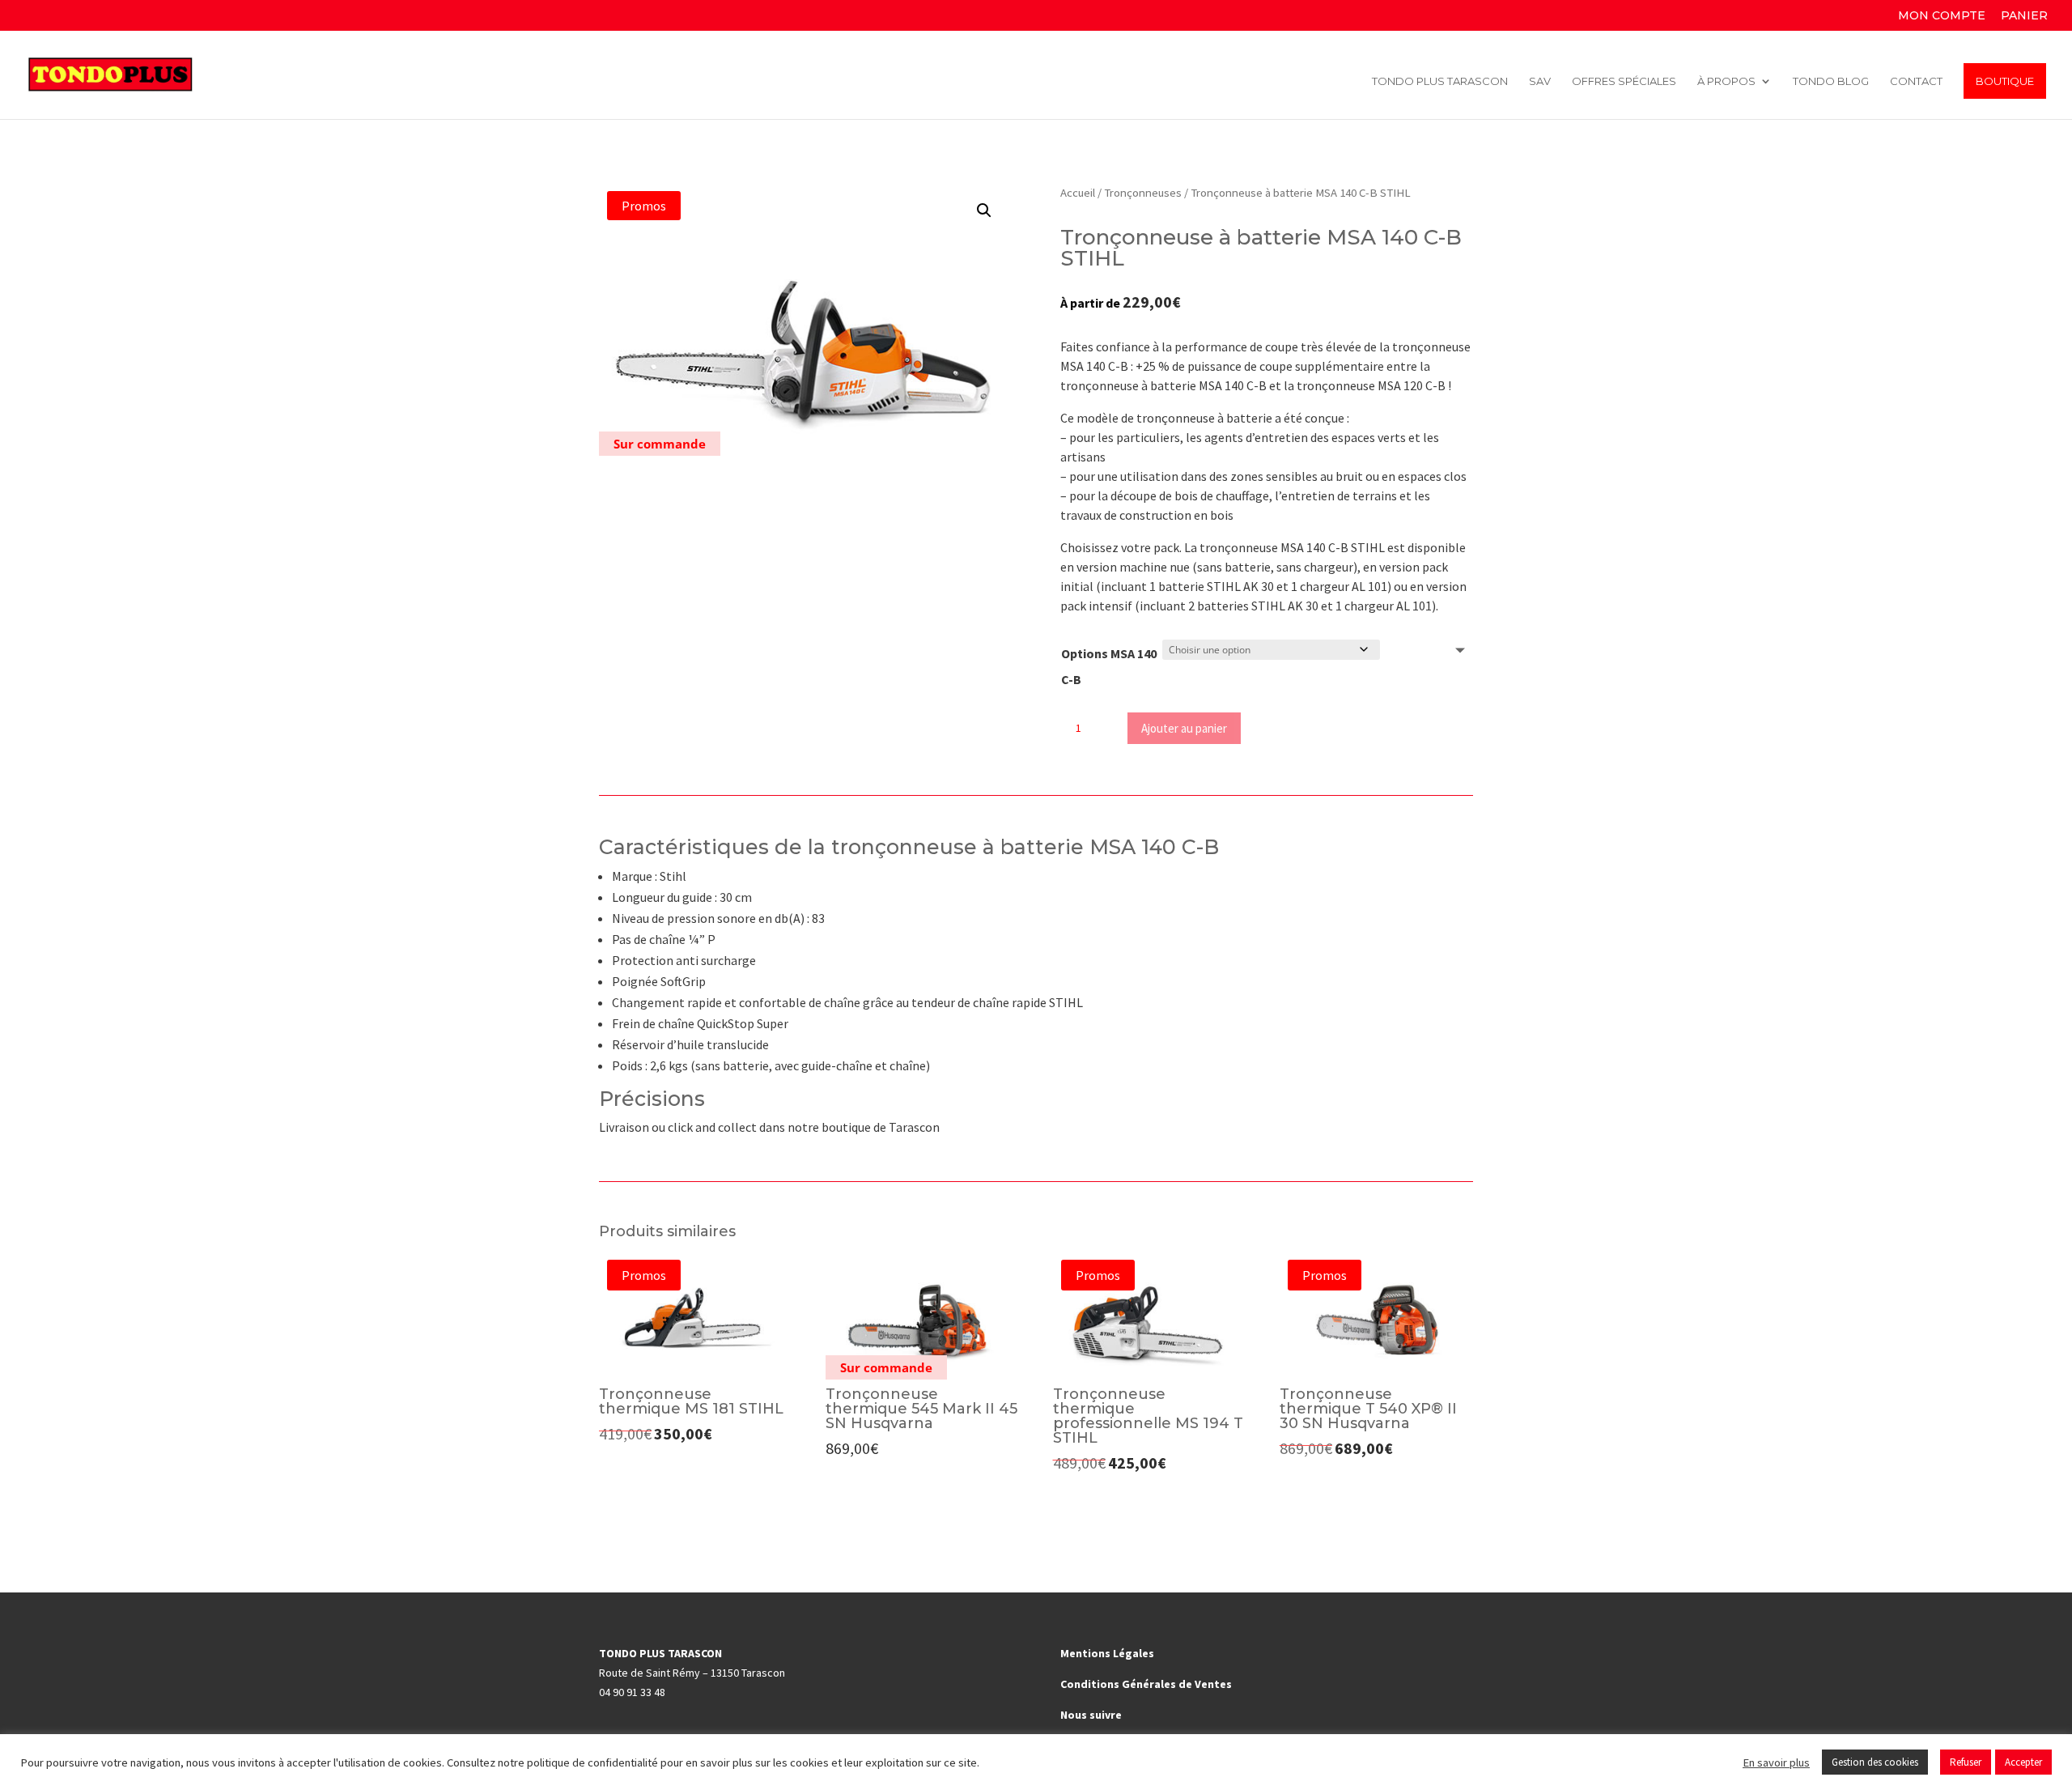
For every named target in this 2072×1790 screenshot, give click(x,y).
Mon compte (1942, 16)
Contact (1916, 81)
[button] (984, 210)
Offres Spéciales (1624, 81)
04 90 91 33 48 (632, 1692)
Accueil (1078, 193)
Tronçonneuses (1143, 193)
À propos (1726, 81)
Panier (2024, 16)
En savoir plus (1776, 1762)
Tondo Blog (1831, 81)
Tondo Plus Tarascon (1440, 81)
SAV (1540, 81)
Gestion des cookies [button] (1875, 1762)
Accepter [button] (2023, 1762)
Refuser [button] (1966, 1762)
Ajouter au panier (1184, 728)
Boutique (2005, 81)
